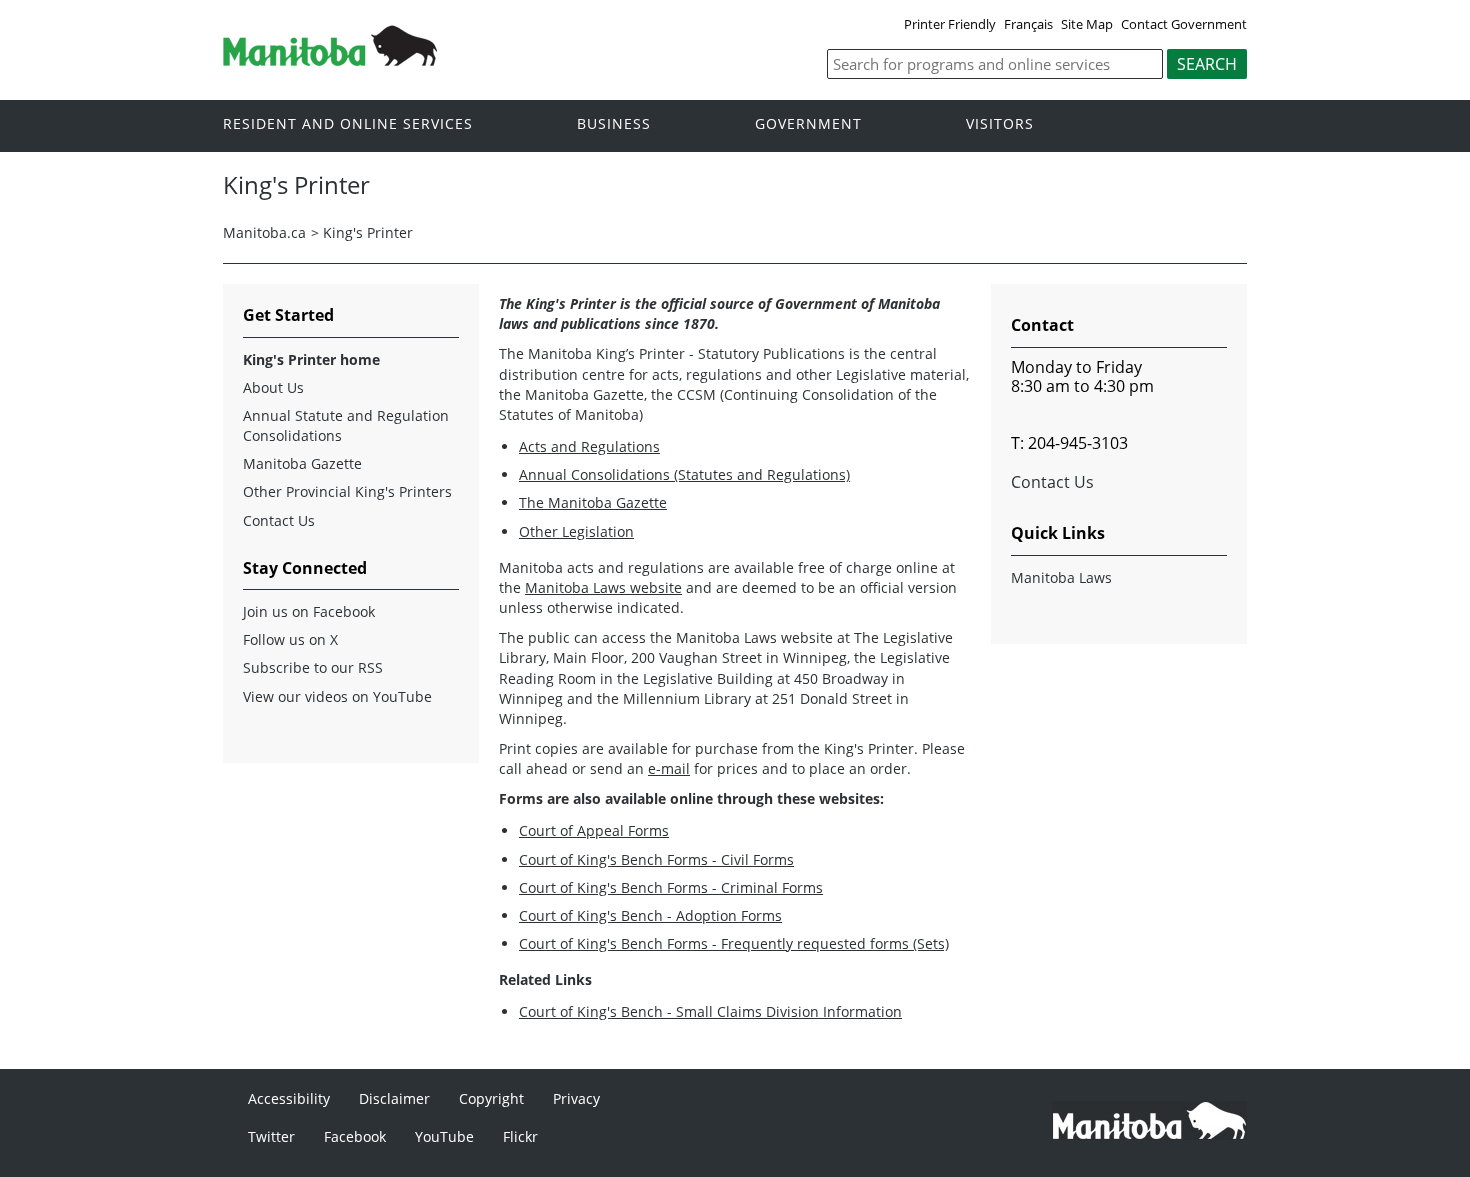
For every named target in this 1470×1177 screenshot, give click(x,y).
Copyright (491, 1098)
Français (1028, 24)
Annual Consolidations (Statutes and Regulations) (684, 474)
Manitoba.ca (264, 232)
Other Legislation (576, 531)
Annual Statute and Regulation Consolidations (346, 425)
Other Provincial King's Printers (347, 491)
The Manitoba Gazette (593, 502)
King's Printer (368, 232)
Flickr (520, 1136)
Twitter (271, 1136)
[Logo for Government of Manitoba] (330, 60)
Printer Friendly (950, 24)
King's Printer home (311, 359)
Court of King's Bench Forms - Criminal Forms (671, 887)
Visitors (1000, 124)
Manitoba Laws (1061, 577)
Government (808, 124)
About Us (273, 387)
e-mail (669, 768)
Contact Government (1184, 24)
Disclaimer (394, 1098)
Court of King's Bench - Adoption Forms (650, 915)
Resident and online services (348, 124)
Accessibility (289, 1098)
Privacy (576, 1098)
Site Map (1087, 24)
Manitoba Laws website (603, 587)
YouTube (444, 1136)
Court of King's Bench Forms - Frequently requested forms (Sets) (734, 943)
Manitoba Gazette (302, 463)
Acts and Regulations (589, 446)
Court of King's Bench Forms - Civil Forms (656, 859)
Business (614, 124)
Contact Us (279, 520)
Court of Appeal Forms (594, 830)
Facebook (355, 1136)
